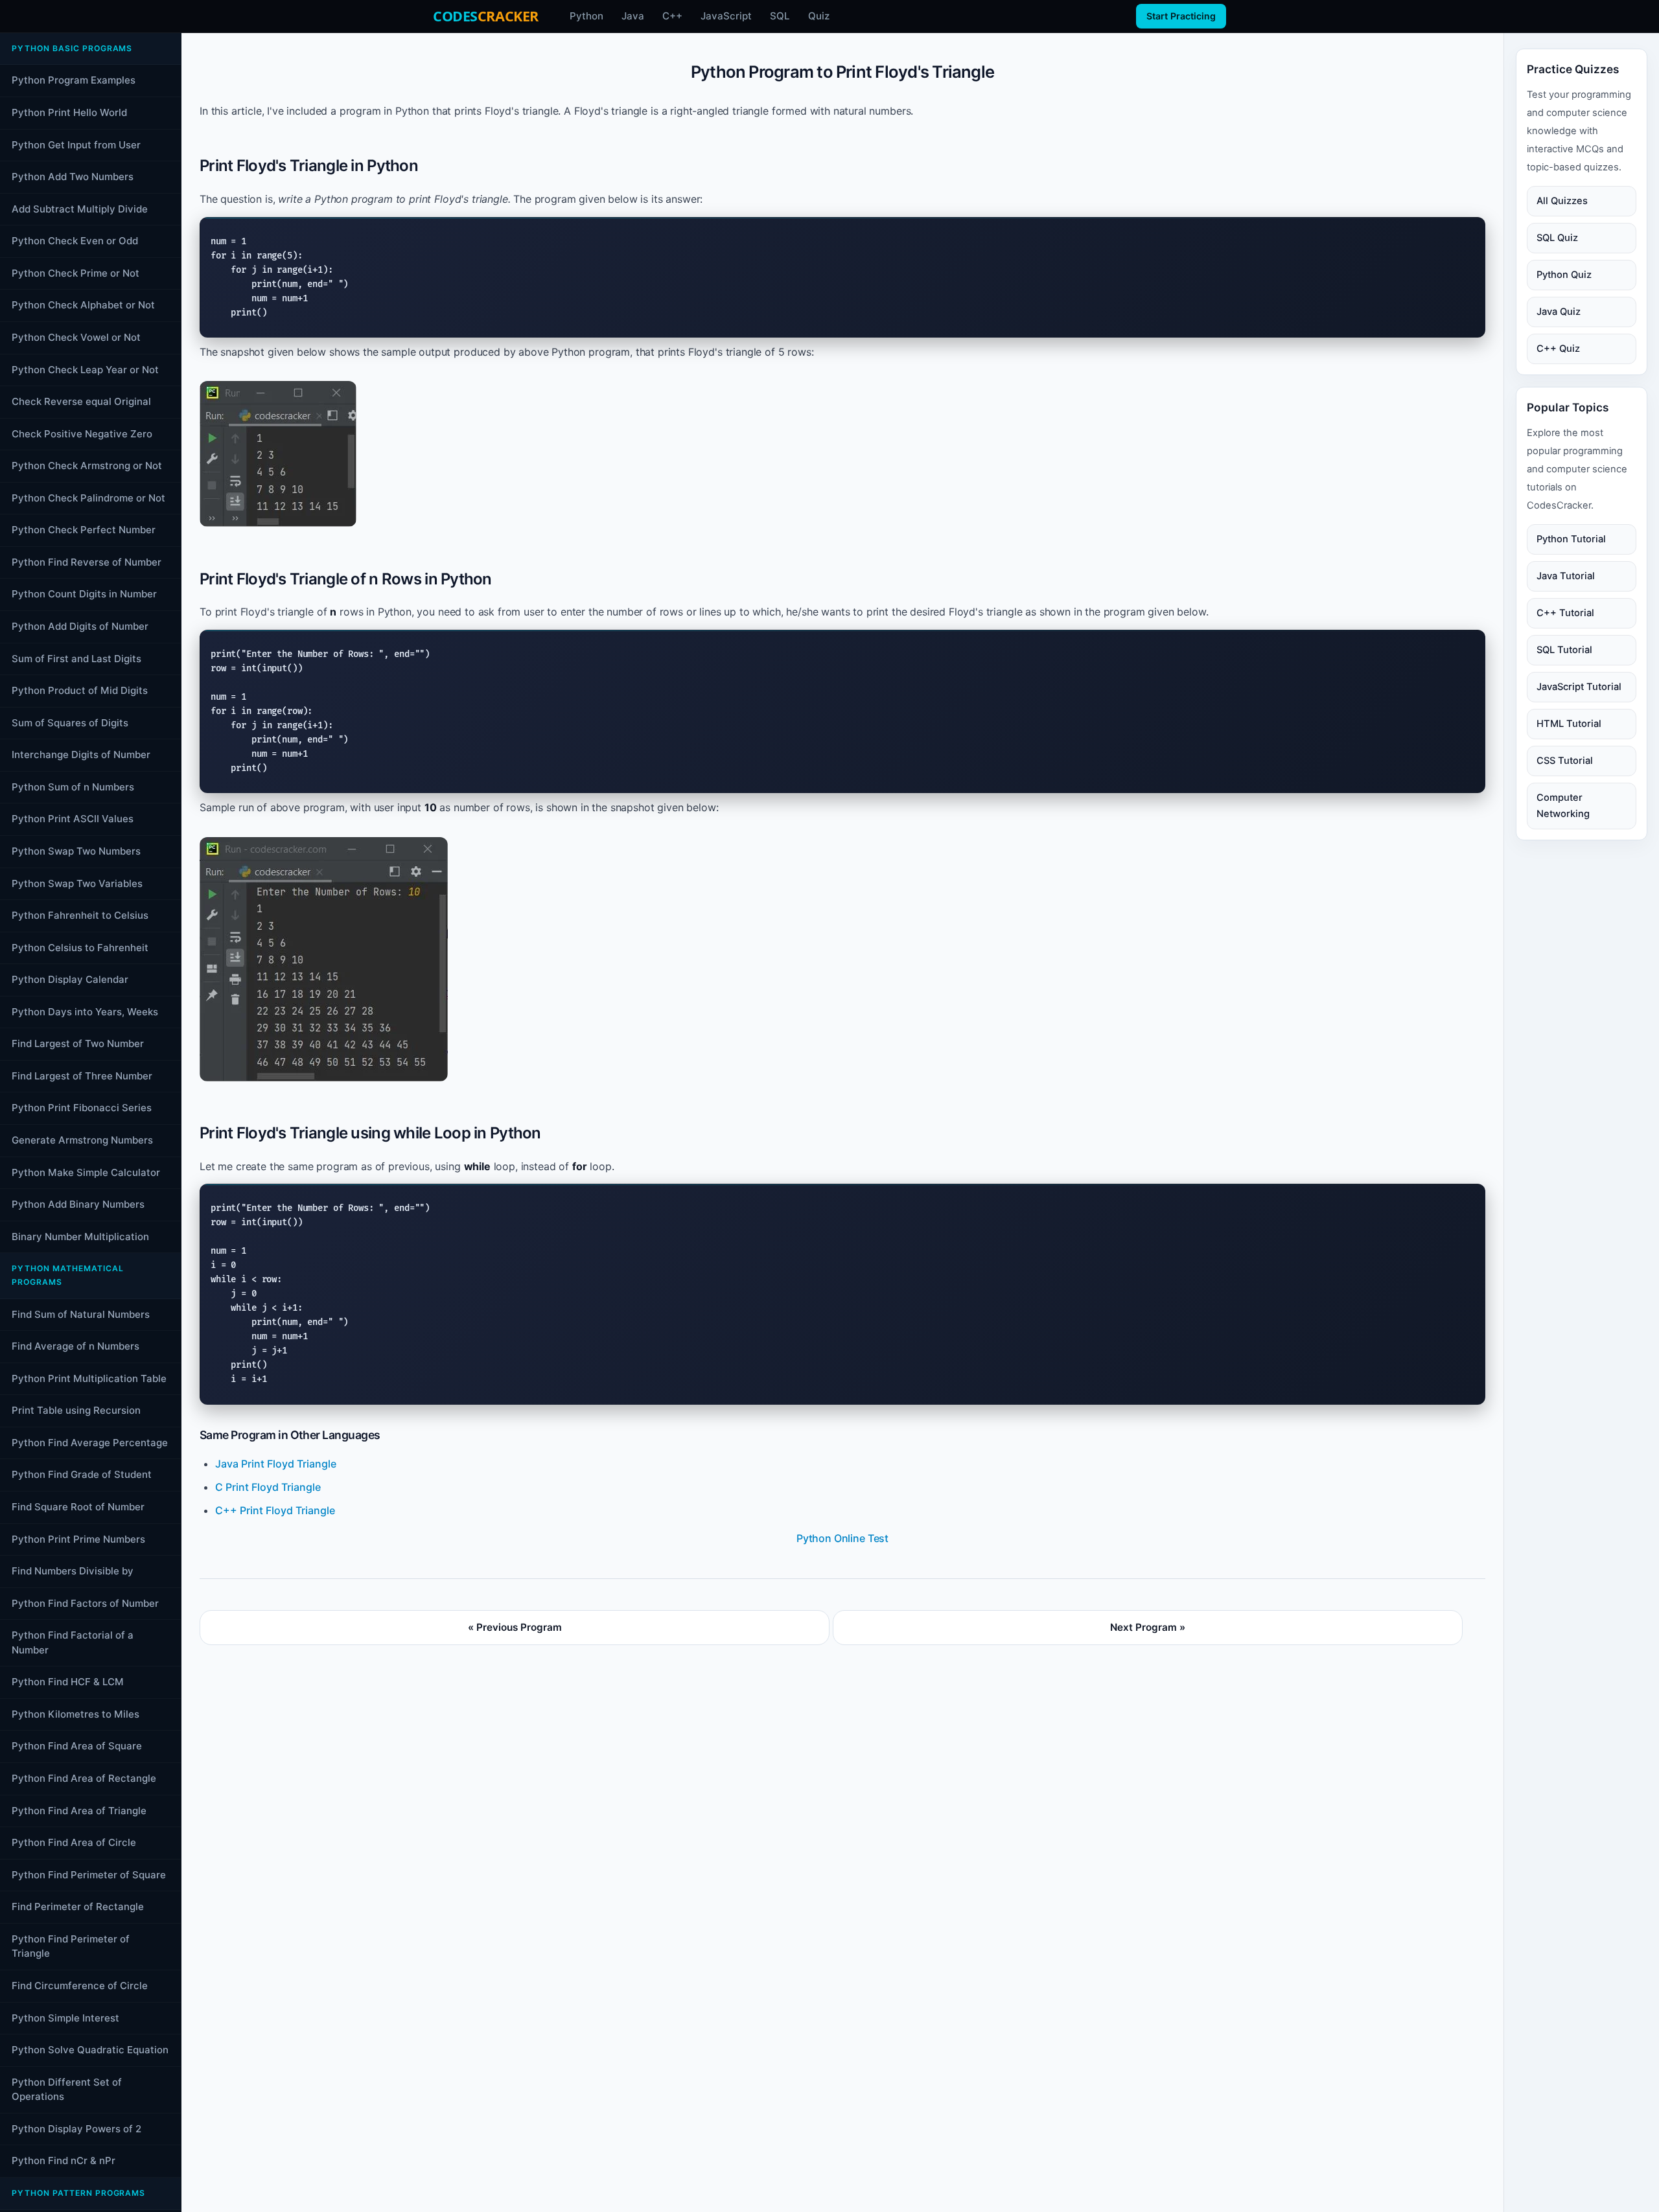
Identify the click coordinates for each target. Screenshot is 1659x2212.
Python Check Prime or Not (75, 273)
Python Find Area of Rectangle (84, 1778)
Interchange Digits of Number (81, 755)
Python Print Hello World (69, 112)
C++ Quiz (1558, 349)
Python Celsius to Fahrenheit (80, 948)
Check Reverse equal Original (81, 401)
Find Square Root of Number (78, 1507)
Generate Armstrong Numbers (82, 1140)
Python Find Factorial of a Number (73, 1642)
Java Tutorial (1566, 576)
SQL (780, 16)
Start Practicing (1181, 16)
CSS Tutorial (1565, 761)
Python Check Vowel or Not (76, 337)
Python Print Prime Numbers (78, 1539)
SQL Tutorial (1564, 650)
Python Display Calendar (70, 979)
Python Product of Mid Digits (80, 690)
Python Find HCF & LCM (68, 1682)
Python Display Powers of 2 (76, 2129)
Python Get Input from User (76, 145)
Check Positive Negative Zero (82, 434)
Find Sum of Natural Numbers (81, 1314)
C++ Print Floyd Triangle (275, 1510)
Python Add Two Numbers (73, 177)
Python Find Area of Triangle (79, 1811)
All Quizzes (1562, 201)
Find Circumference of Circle (80, 1986)
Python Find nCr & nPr (64, 2161)
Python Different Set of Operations (67, 2090)
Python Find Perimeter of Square (89, 1875)
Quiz (819, 16)
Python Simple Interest (65, 2018)
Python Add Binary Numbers (78, 1204)
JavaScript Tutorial (1579, 687)
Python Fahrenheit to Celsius (80, 915)
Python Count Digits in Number (84, 594)
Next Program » (1148, 1627)
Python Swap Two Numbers (76, 851)
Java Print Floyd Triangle (276, 1464)
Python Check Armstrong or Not (87, 466)
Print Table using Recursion (76, 1410)
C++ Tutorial (1565, 613)
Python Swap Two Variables (77, 883)
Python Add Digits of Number (80, 626)
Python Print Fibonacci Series (82, 1108)
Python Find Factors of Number (85, 1603)
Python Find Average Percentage (90, 1443)
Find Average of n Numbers (75, 1346)
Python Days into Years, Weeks (85, 1012)
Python (586, 16)
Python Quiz (1564, 275)
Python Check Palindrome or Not (88, 498)
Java (633, 16)
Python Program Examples (74, 81)
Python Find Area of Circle (74, 1842)
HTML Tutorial (1569, 724)
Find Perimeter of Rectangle (78, 1907)
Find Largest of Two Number (78, 1044)
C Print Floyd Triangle (268, 1487)
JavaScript (726, 16)
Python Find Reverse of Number (87, 562)
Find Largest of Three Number (82, 1076)
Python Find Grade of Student (82, 1475)
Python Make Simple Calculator (86, 1172)
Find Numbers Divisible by (73, 1571)
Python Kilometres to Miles (75, 1714)
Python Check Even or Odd (75, 241)
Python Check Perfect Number (84, 530)
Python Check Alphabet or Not (83, 305)
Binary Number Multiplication (80, 1237)
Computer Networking (1563, 806)
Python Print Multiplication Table (89, 1378)
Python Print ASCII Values (73, 819)
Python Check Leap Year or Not (85, 370)
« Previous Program (515, 1627)
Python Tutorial (1571, 539)
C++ (672, 16)
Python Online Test (842, 1538)
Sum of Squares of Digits (70, 723)
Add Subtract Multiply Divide (80, 209)
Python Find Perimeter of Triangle (71, 1946)
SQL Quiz (1557, 238)
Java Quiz (1559, 312)
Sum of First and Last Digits (76, 659)
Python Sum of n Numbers (73, 787)
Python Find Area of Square (77, 1746)
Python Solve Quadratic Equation (90, 2050)
